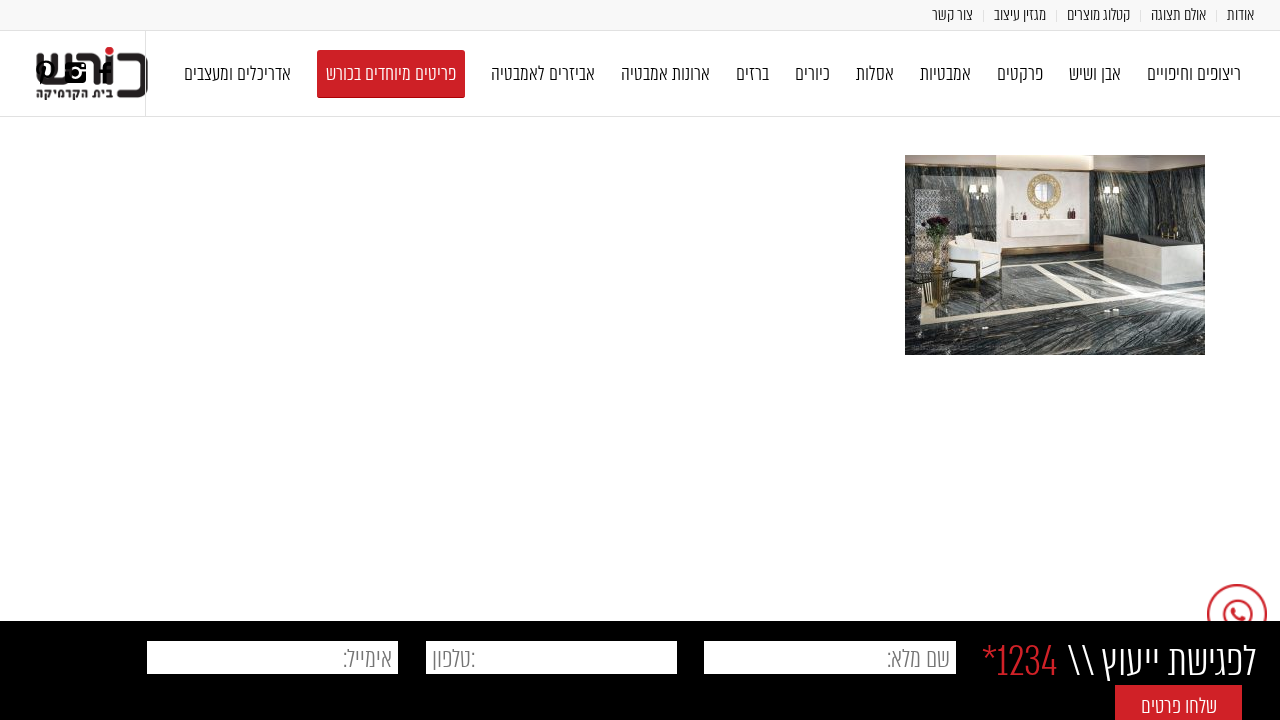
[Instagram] (75, 73)
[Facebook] (105, 73)
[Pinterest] (45, 73)
